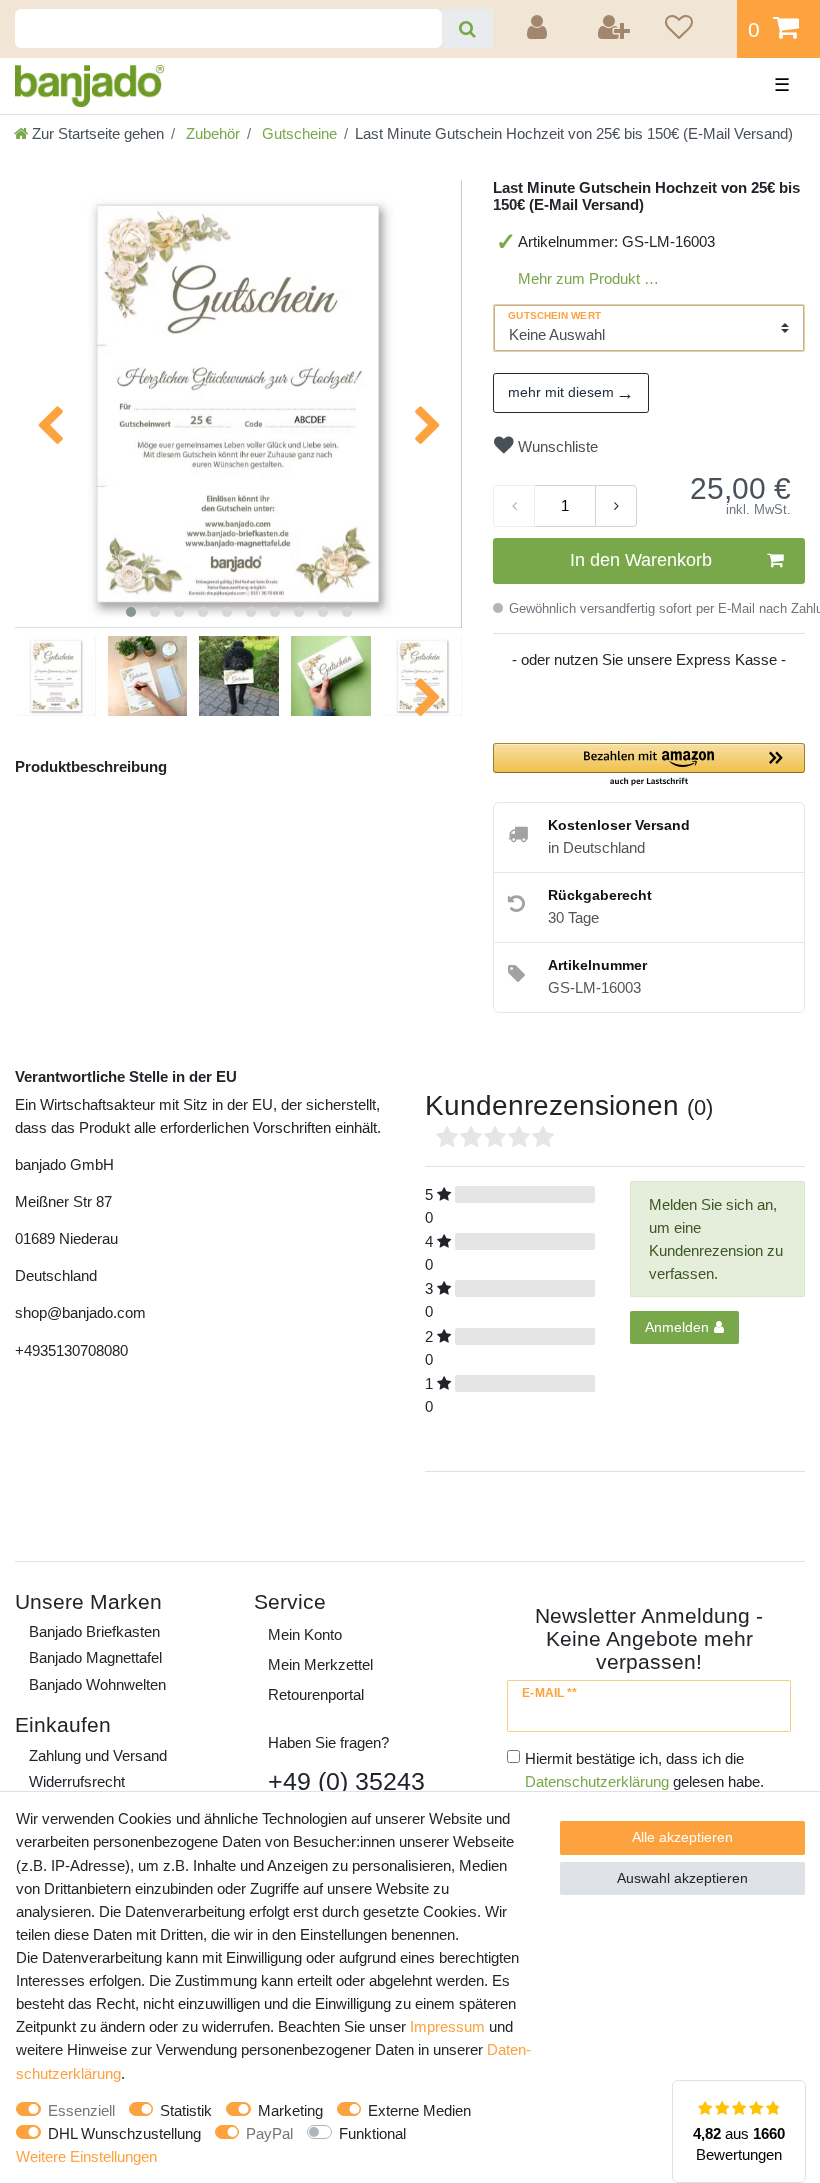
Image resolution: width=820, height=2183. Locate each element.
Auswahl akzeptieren (682, 1878)
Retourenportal (316, 1694)
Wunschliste (556, 446)
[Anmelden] (540, 29)
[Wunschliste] (694, 29)
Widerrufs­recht (77, 1781)
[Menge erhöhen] (616, 506)
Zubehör (211, 133)
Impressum (447, 2026)
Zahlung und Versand (98, 1755)
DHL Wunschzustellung (124, 2133)
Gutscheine (297, 133)
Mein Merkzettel (320, 1664)
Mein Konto (305, 1634)
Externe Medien (419, 2110)
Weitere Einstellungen (86, 2156)
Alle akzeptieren (682, 1837)
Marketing (290, 2110)
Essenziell (81, 2110)
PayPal (269, 2133)
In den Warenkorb (641, 560)
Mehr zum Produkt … (588, 278)
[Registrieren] (615, 29)
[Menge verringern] (514, 506)
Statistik (186, 2110)
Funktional (372, 2133)
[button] (649, 765)
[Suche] (467, 28)
